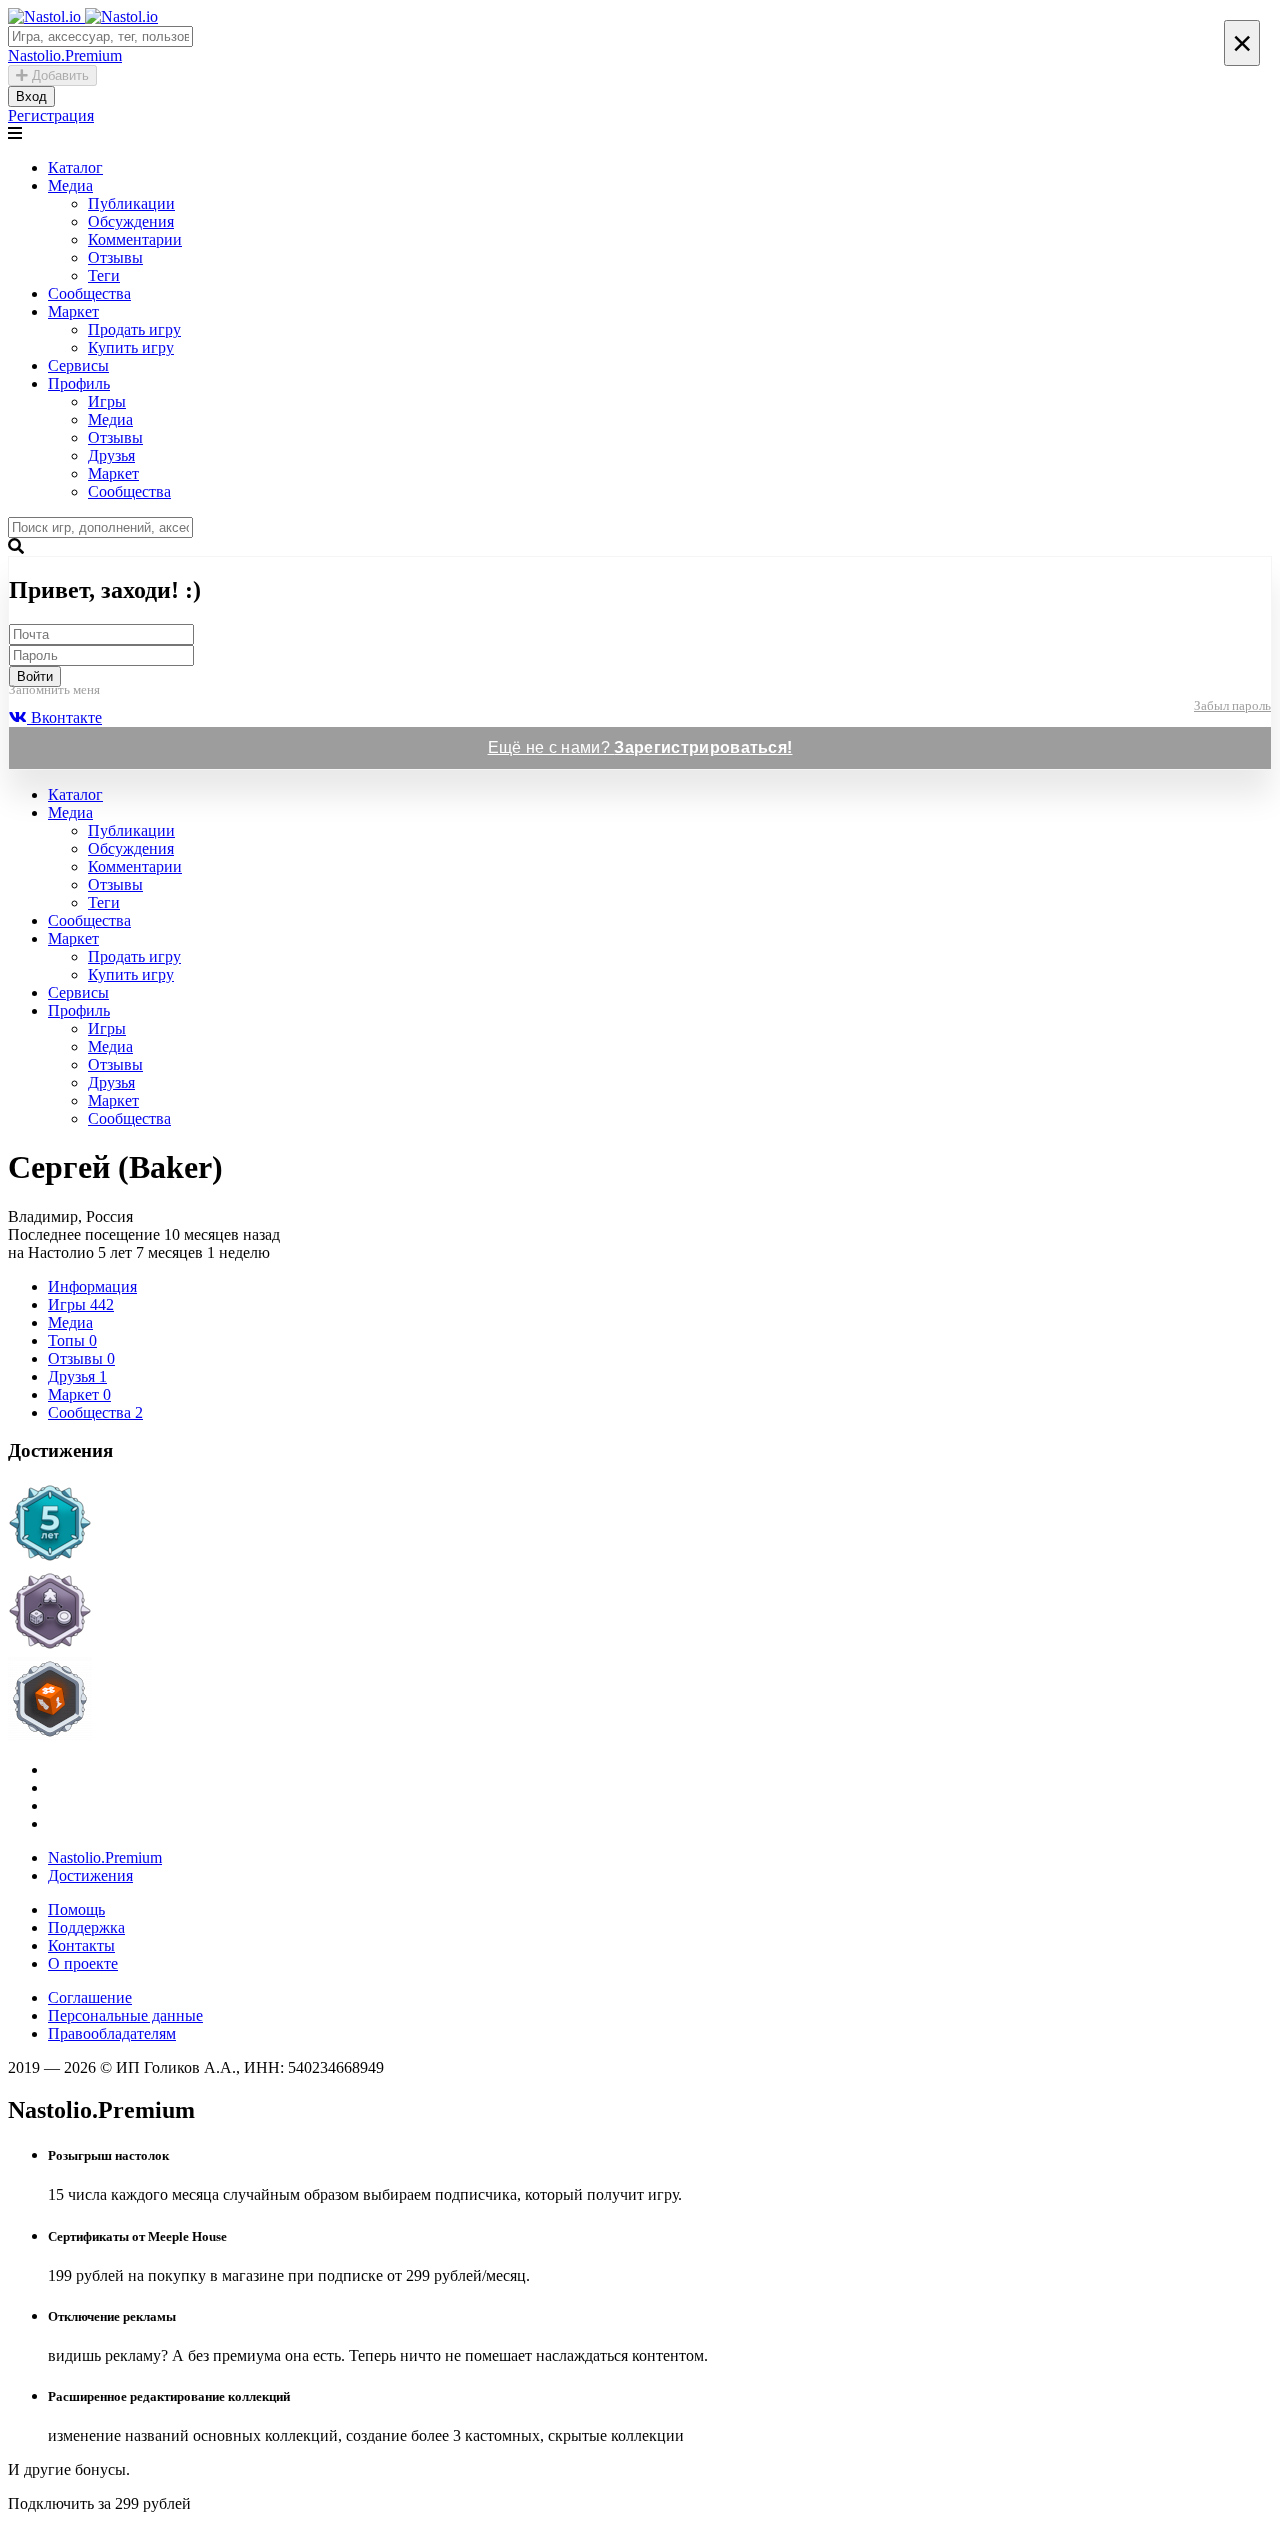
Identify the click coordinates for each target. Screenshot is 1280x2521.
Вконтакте (64, 717)
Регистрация (51, 115)
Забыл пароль (1232, 705)
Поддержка (86, 1927)
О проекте (83, 1963)
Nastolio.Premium (105, 1857)
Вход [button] (31, 96)
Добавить (58, 75)
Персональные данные (125, 2015)
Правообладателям (112, 2033)
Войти (35, 676)
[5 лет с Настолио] (640, 1525)
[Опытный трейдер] (640, 1613)
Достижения (90, 1875)
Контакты (81, 1945)
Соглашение (90, 1997)
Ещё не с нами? (640, 747)
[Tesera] (640, 1701)
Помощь (76, 1909)
